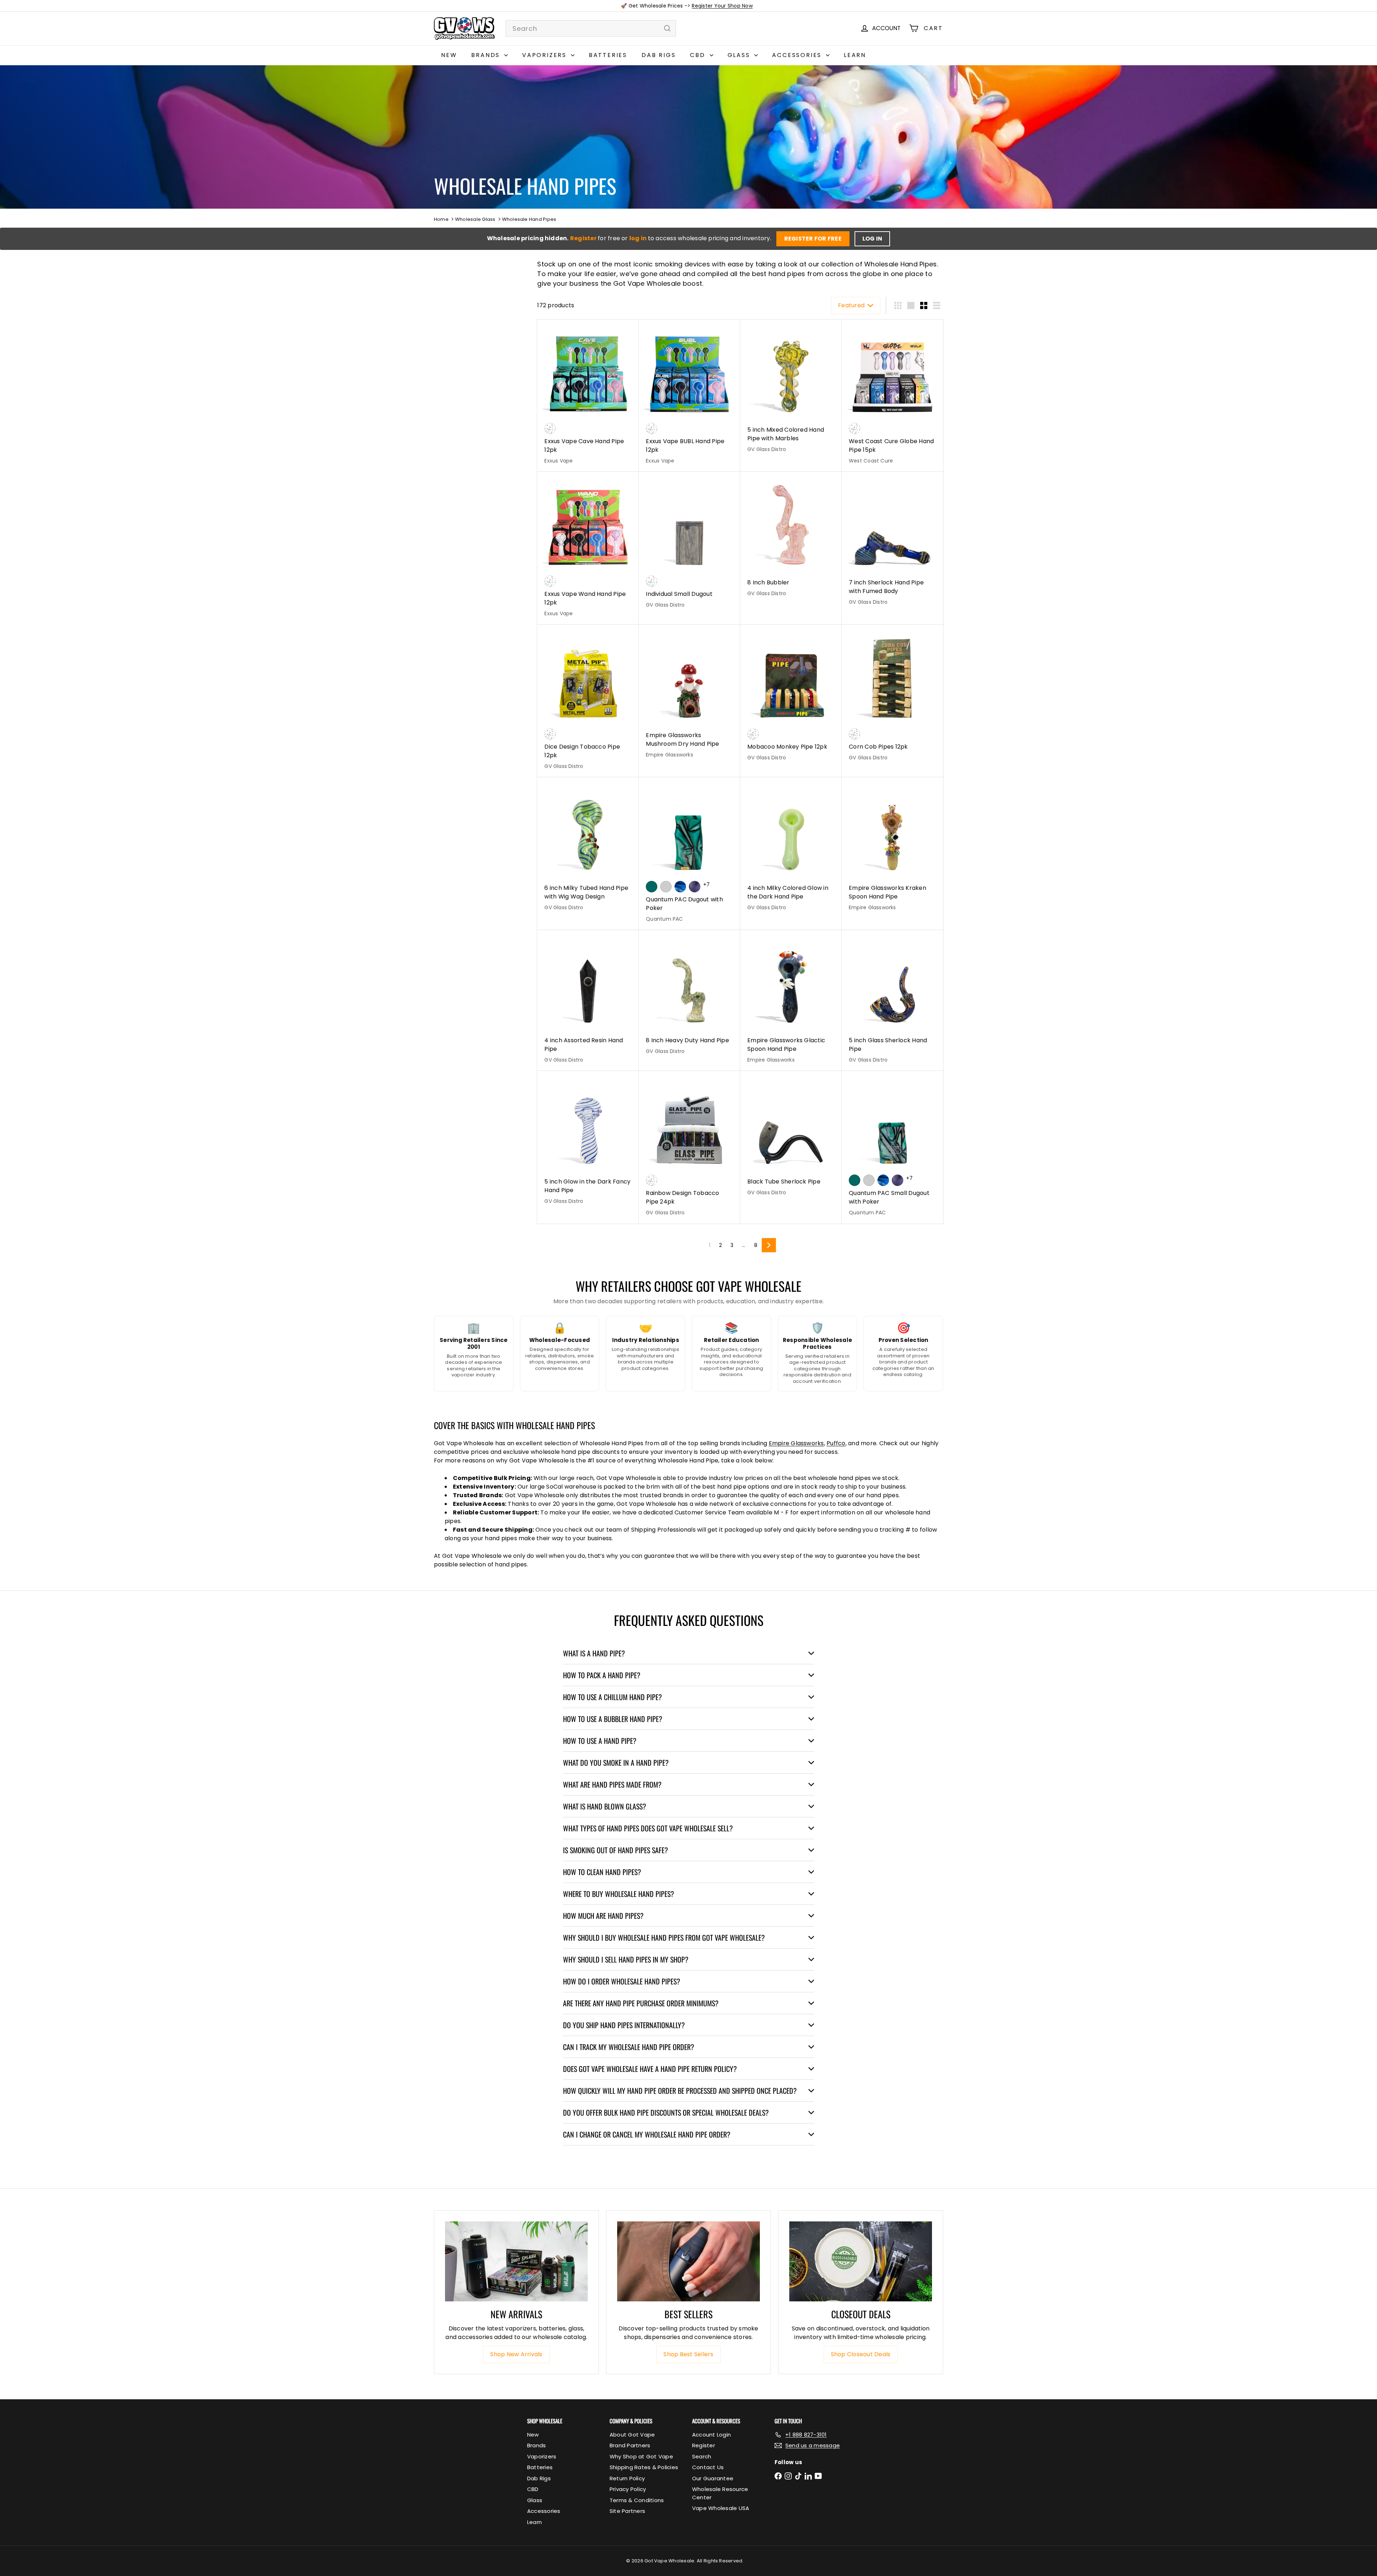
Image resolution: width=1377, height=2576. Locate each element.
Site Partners (627, 2511)
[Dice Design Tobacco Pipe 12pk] (588, 701)
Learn (855, 55)
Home (441, 219)
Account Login (711, 2435)
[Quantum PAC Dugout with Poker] (689, 854)
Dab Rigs (659, 55)
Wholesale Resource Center (720, 2493)
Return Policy (627, 2478)
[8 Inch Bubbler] (791, 538)
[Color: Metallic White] (666, 887)
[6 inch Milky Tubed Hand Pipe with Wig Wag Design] (588, 848)
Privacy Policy (628, 2489)
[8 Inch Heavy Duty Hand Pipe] (689, 996)
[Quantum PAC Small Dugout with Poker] (892, 1147)
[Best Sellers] (688, 2262)
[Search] (667, 28)
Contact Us (708, 2467)
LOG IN (872, 239)
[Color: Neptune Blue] (680, 887)
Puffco (836, 1443)
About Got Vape (632, 2435)
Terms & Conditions (637, 2500)
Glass (740, 55)
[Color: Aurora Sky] (652, 887)
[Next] (769, 1245)
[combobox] (591, 28)
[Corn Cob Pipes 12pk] (892, 697)
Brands (487, 55)
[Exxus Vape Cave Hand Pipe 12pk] (588, 396)
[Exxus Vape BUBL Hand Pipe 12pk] (689, 396)
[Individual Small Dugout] (689, 544)
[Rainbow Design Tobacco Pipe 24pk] (689, 1147)
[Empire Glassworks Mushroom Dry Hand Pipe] (689, 695)
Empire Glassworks (796, 1443)
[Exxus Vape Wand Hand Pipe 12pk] (588, 548)
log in (639, 238)
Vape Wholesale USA (721, 2508)
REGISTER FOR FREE (813, 239)
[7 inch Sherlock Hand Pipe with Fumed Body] (892, 542)
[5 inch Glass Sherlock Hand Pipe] (892, 1001)
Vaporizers (546, 55)
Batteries (608, 55)
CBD (699, 55)
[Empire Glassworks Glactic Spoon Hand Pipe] (791, 1001)
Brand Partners (630, 2445)
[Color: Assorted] (550, 428)
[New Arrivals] (516, 2262)
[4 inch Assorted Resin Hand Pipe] (588, 1001)
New (449, 55)
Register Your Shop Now (722, 6)
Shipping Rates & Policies (644, 2467)
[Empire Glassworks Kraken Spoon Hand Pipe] (892, 848)
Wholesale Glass (475, 219)
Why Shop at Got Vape (641, 2456)
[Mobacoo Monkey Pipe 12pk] (791, 697)
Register (584, 238)
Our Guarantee (713, 2478)
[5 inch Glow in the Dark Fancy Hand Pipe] (588, 1142)
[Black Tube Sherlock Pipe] (791, 1137)
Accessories (798, 55)
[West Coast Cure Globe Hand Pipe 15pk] (892, 396)
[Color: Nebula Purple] (695, 887)
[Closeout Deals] (861, 2262)
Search (702, 2456)
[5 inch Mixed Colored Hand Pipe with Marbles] (791, 390)
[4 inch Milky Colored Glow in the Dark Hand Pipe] (791, 848)
